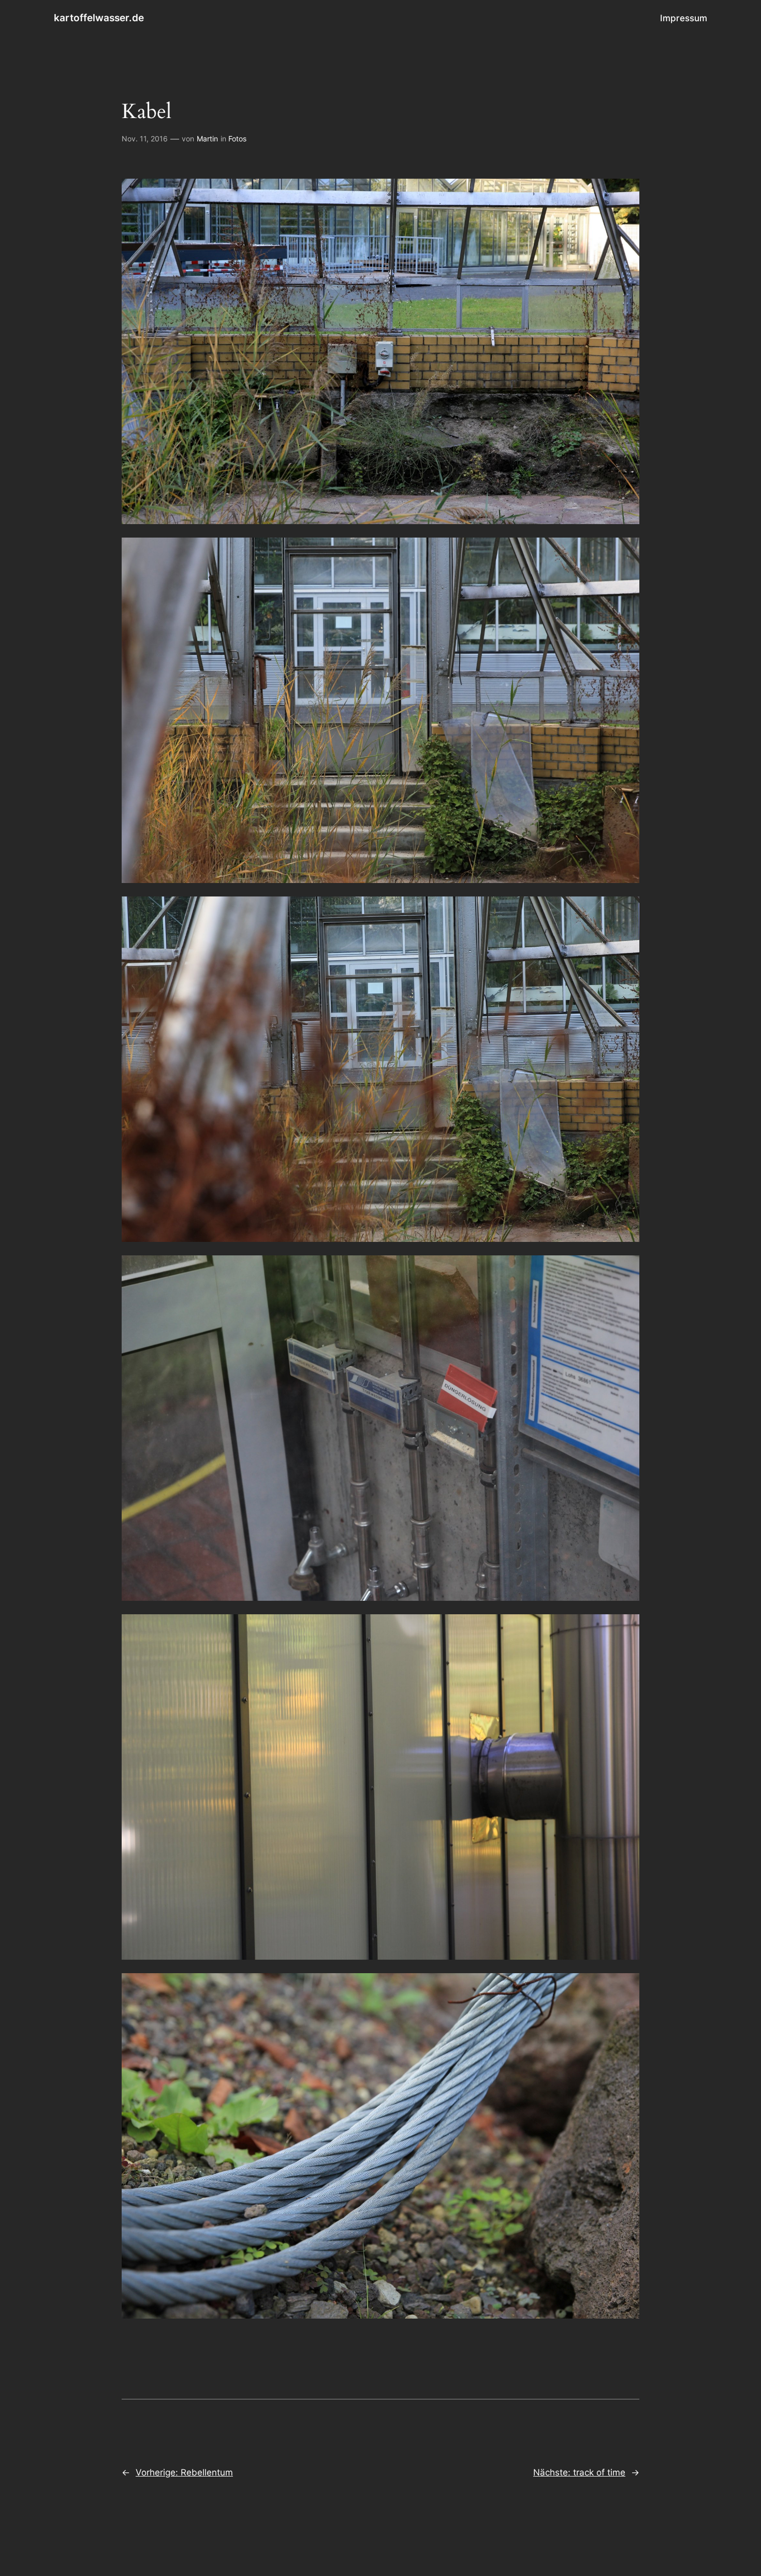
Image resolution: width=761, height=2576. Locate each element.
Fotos (237, 139)
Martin (207, 139)
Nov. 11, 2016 (145, 139)
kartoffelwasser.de (99, 18)
